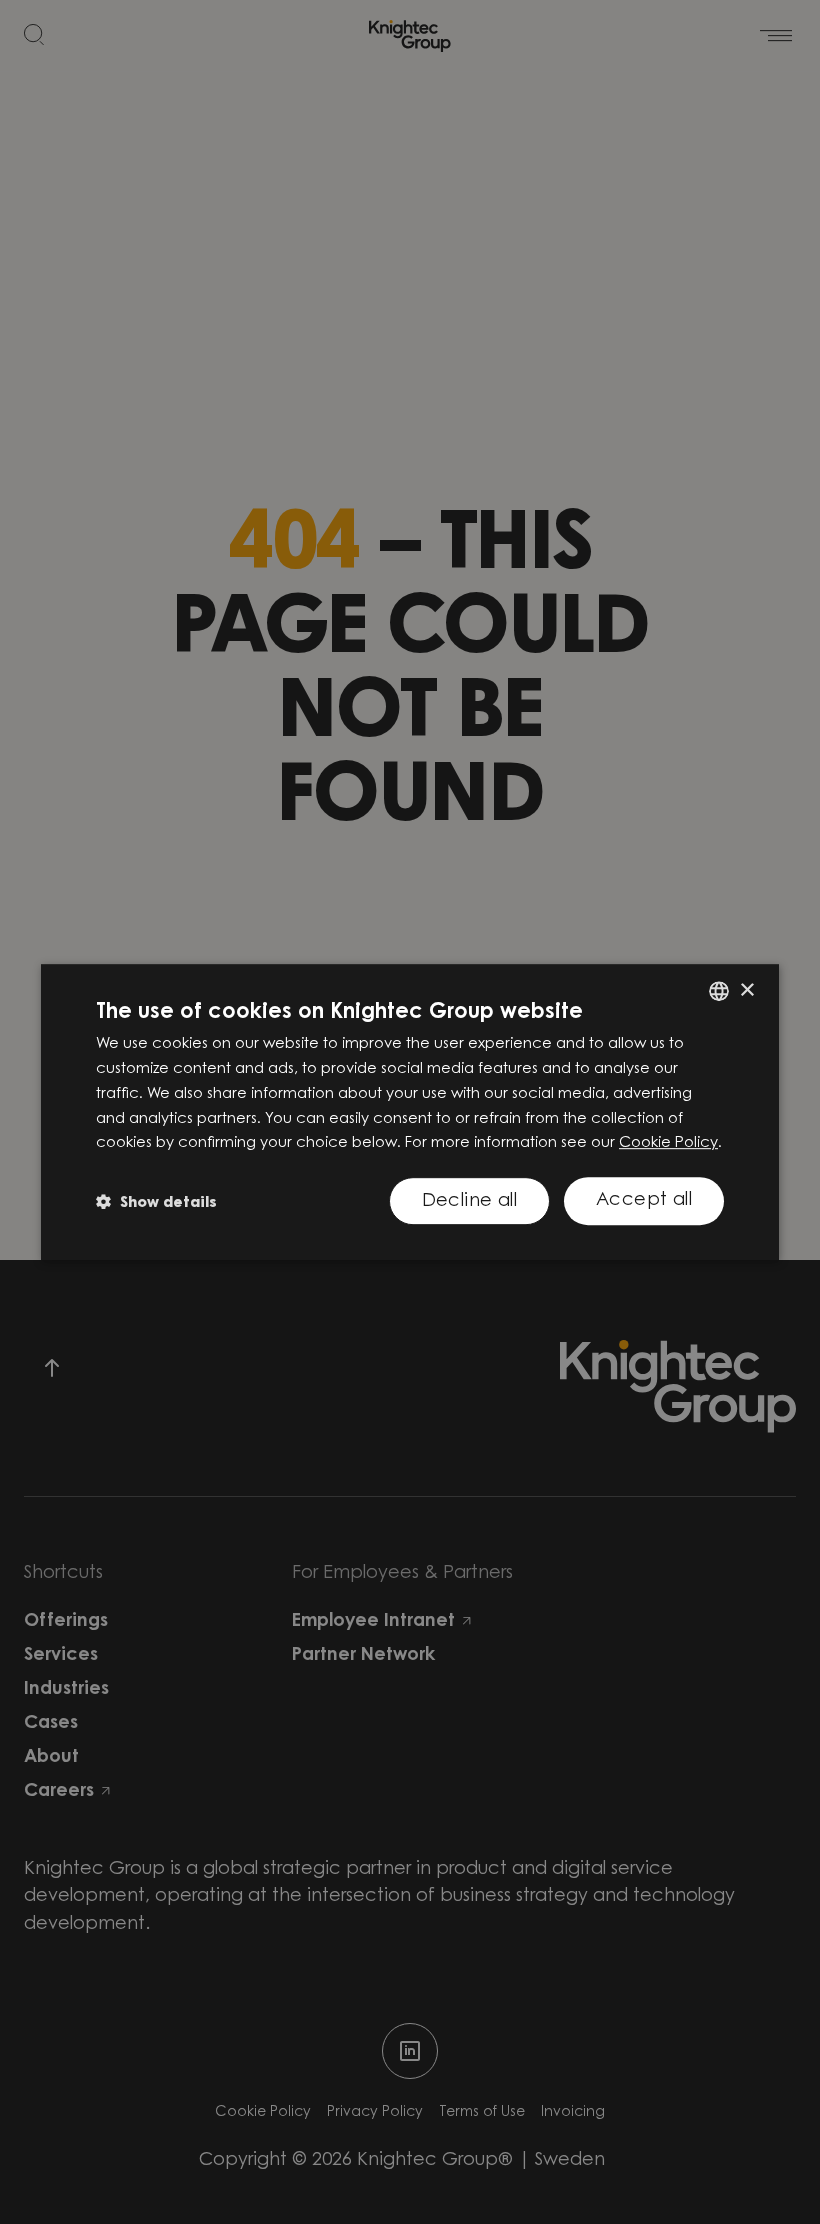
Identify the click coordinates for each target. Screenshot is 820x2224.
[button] (156, 1201)
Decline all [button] (469, 1202)
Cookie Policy (668, 1143)
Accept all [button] (644, 1201)
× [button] (746, 990)
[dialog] (410, 1112)
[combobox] (719, 991)
